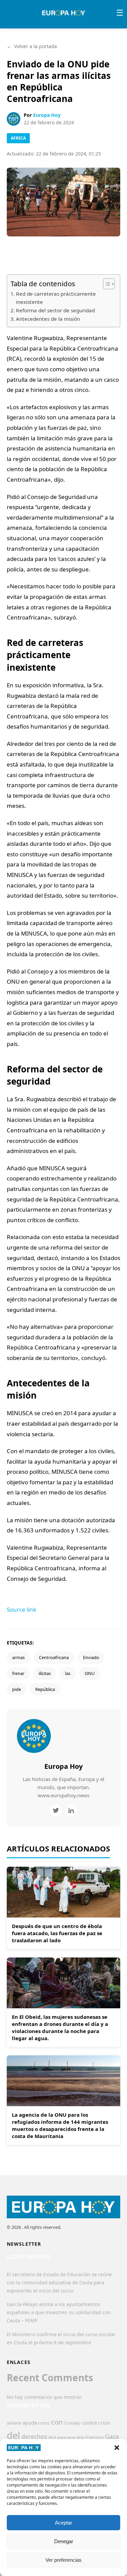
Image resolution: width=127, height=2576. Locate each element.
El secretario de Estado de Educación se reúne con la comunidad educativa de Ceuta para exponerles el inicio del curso (59, 2282)
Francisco (94, 2437)
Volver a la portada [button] (32, 46)
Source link (22, 1609)
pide (17, 1689)
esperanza (66, 2437)
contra (89, 2423)
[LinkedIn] (71, 1810)
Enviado (91, 1657)
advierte (14, 2423)
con (57, 2422)
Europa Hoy (47, 115)
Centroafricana (54, 1657)
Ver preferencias (63, 2560)
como (44, 2423)
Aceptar (63, 2523)
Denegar (64, 2541)
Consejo (72, 2423)
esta (80, 2437)
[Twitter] (56, 1810)
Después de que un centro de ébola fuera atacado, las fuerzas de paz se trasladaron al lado (57, 1933)
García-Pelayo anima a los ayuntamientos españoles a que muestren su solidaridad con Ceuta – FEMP (59, 2312)
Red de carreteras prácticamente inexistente (56, 298)
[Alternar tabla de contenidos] (105, 284)
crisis (104, 2423)
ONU (90, 1673)
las (68, 1673)
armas (18, 1657)
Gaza (112, 2436)
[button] (117, 2448)
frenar (18, 1673)
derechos (34, 2436)
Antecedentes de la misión (48, 319)
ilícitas (45, 1673)
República (45, 1689)
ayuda (30, 2423)
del (13, 2435)
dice (52, 2437)
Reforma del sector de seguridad (55, 310)
